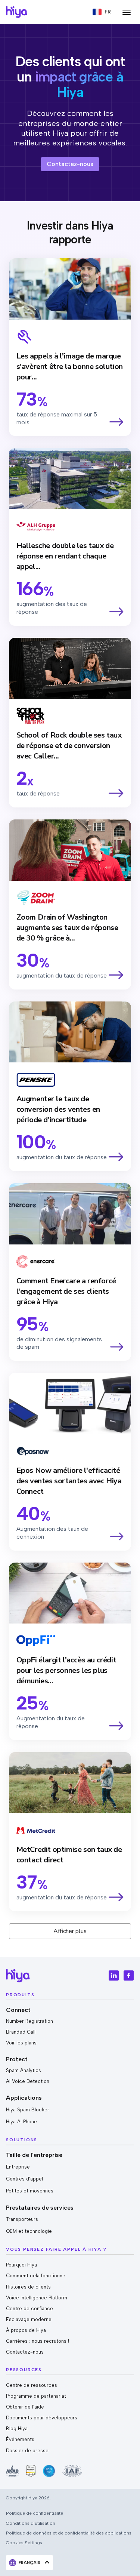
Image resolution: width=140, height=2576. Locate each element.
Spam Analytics (24, 2070)
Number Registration (29, 2021)
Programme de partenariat (36, 2396)
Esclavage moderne (29, 2319)
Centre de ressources (32, 2385)
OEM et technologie (29, 2231)
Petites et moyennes (30, 2191)
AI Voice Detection (28, 2081)
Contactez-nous (25, 2352)
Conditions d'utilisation (31, 2523)
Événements (20, 2439)
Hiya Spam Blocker (28, 2110)
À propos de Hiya (26, 2330)
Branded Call (21, 2032)
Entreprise (18, 2167)
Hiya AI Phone (21, 2122)
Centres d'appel (24, 2179)
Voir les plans (21, 2043)
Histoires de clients (28, 2287)
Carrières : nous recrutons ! (38, 2341)
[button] (102, 12)
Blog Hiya (17, 2429)
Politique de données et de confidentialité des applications (69, 2533)
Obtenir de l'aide (25, 2407)
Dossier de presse (27, 2451)
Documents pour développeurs (42, 2418)
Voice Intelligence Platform (37, 2298)
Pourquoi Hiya (21, 2265)
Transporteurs (22, 2219)
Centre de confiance (29, 2309)
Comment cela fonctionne (36, 2276)
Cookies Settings (24, 2543)
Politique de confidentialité (35, 2513)
